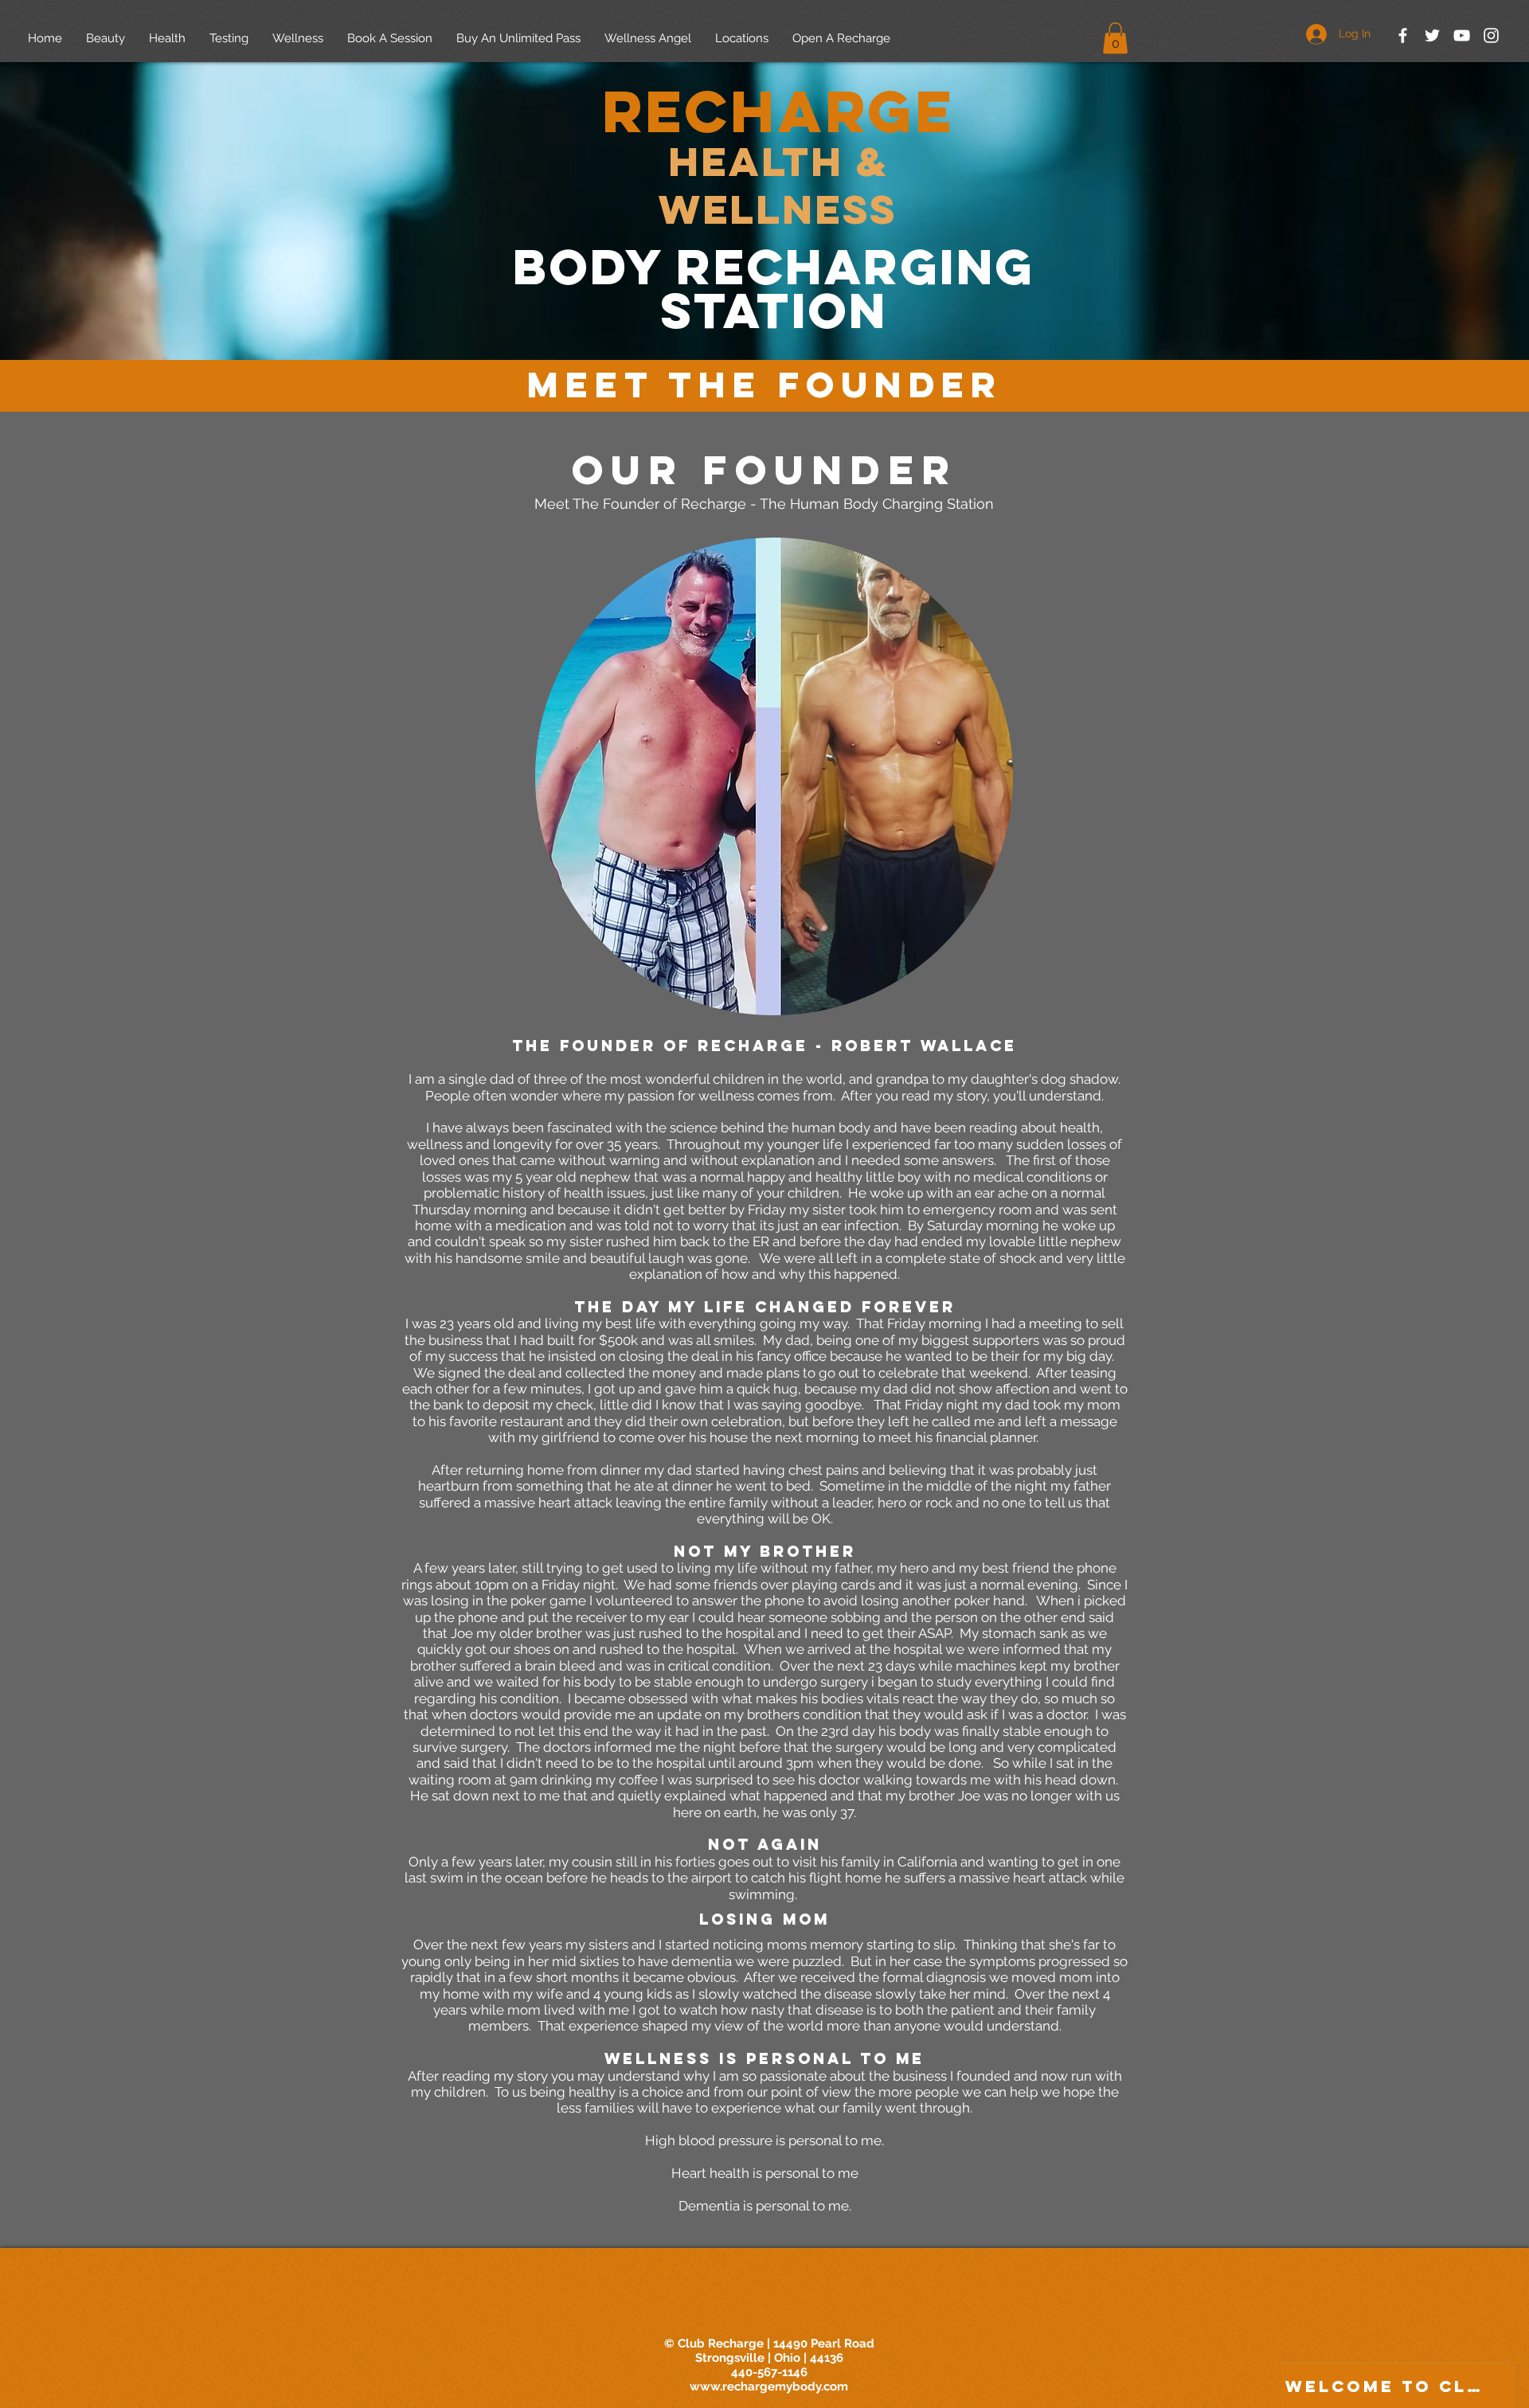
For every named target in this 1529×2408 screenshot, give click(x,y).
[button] (1115, 38)
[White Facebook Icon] (1403, 35)
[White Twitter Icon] (1432, 35)
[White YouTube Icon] (1462, 35)
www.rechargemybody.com (769, 2386)
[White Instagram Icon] (1491, 35)
